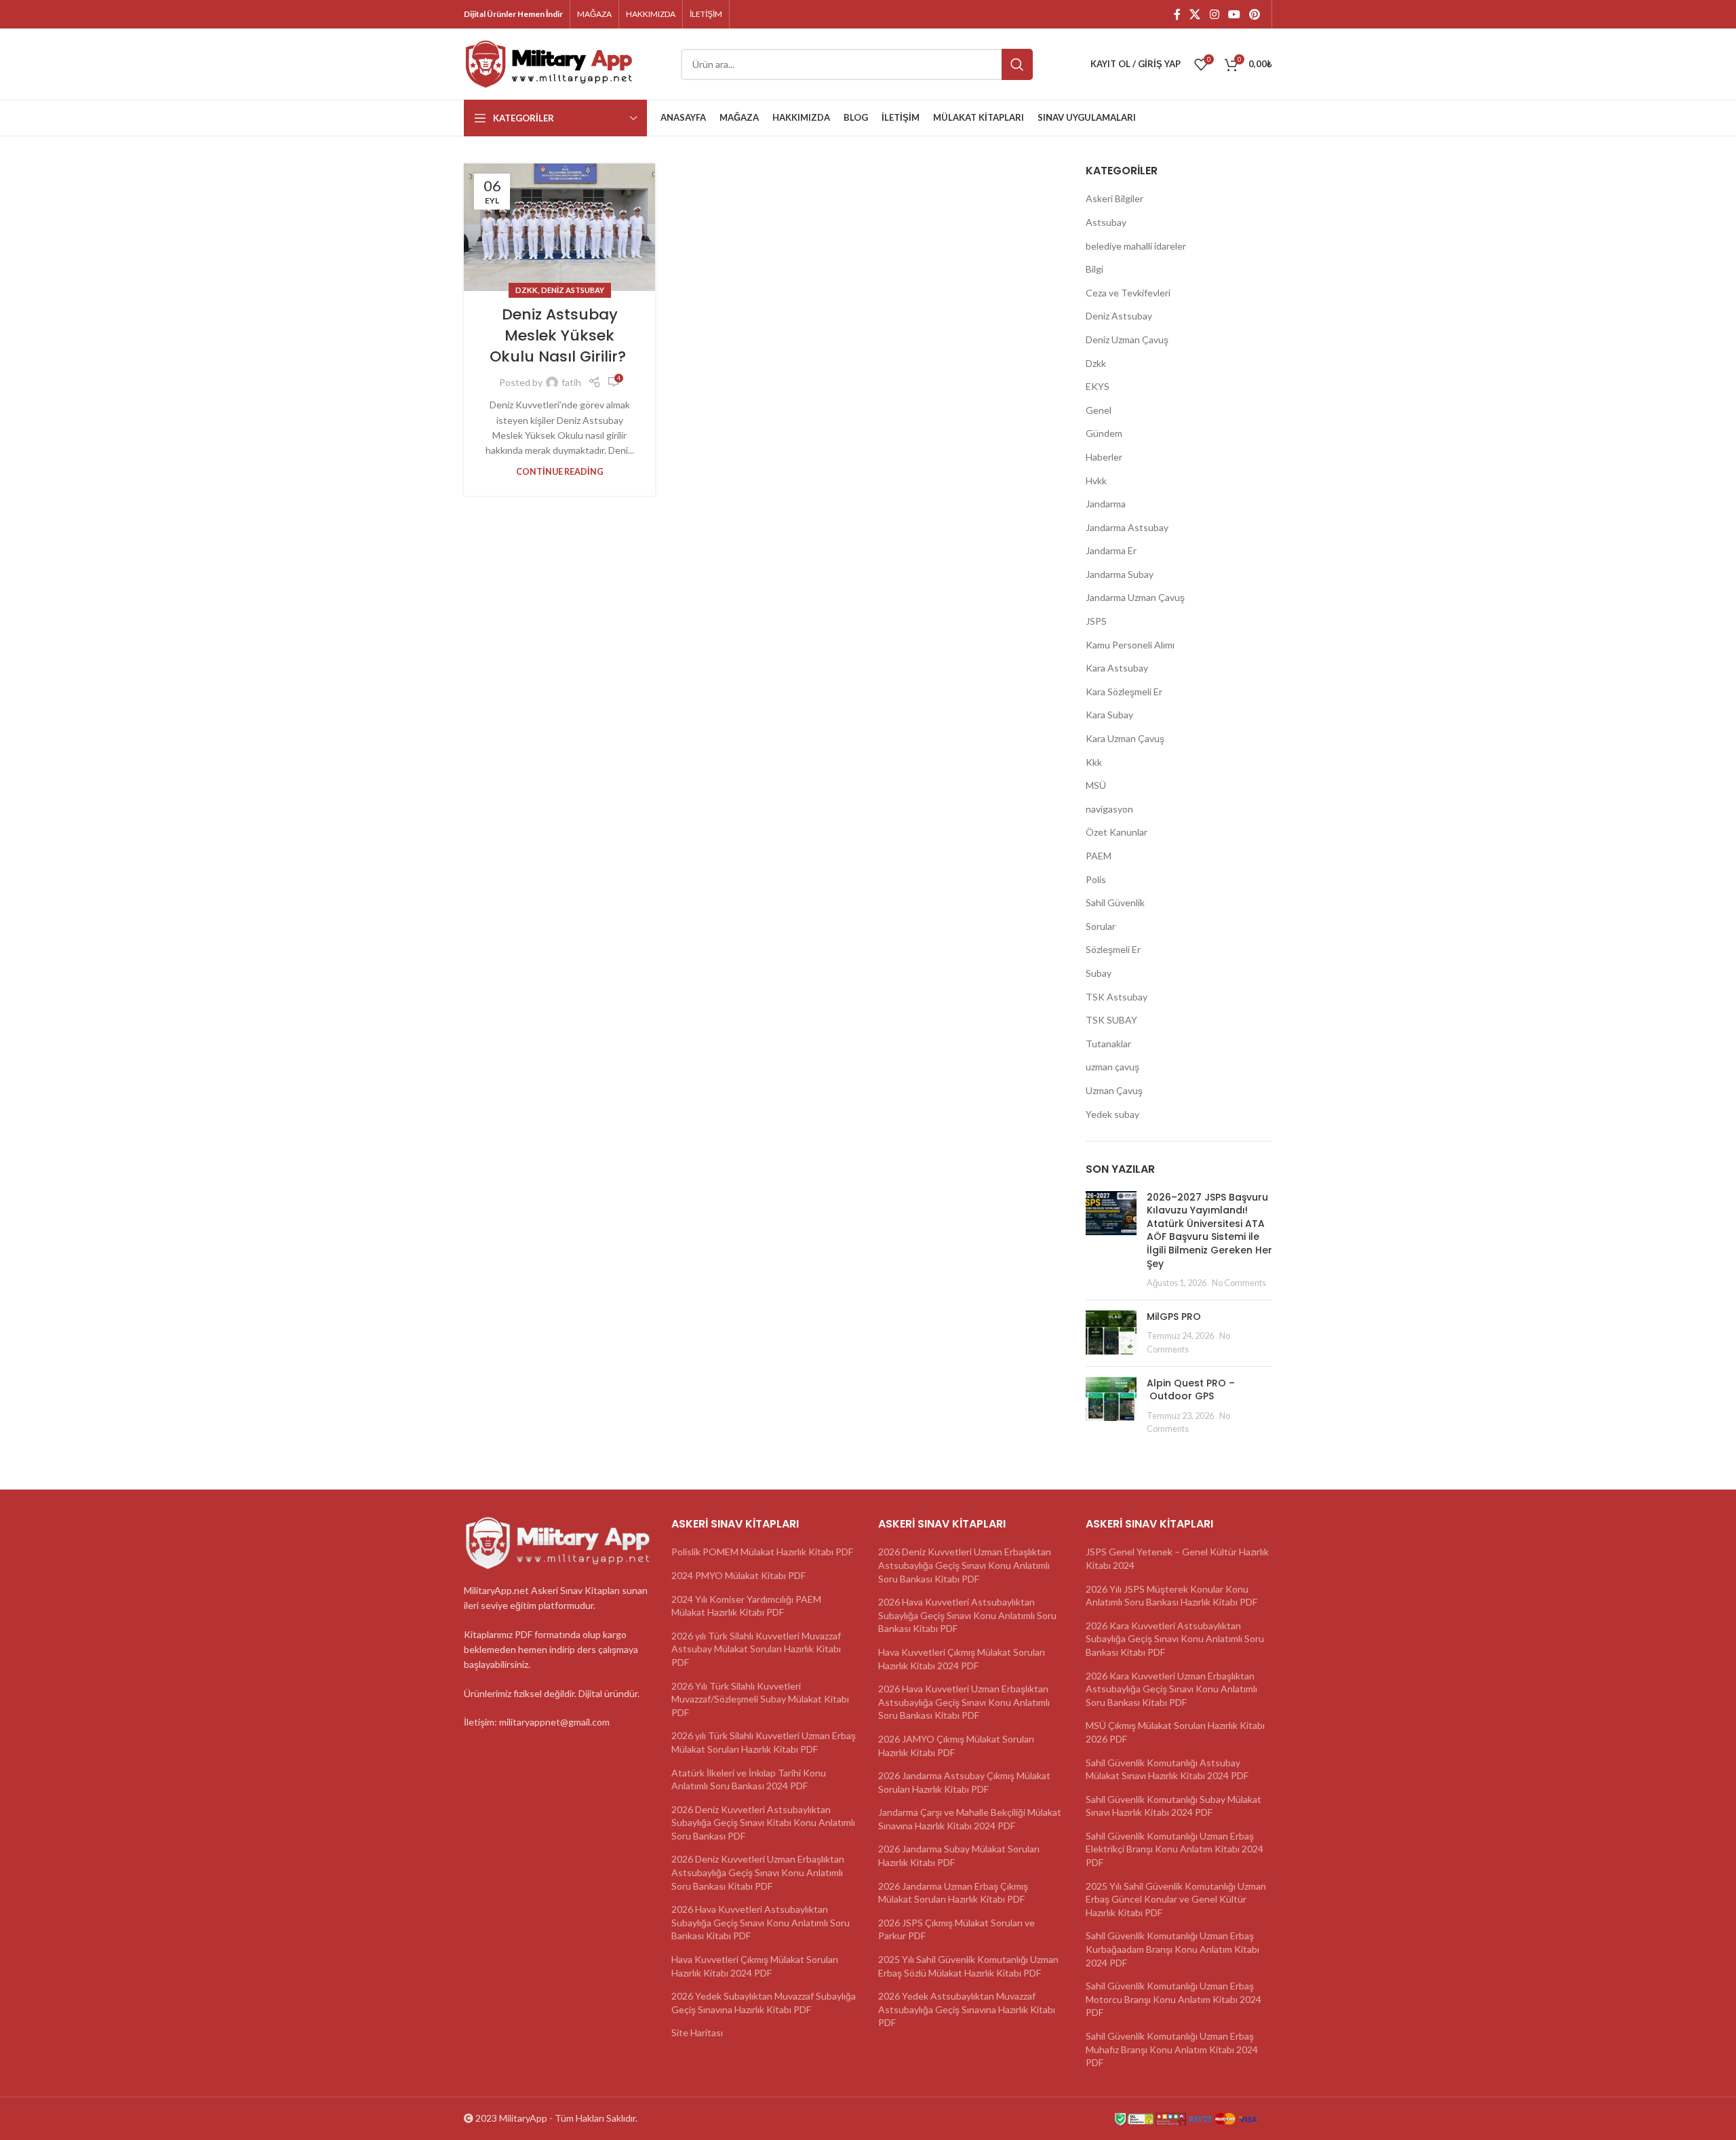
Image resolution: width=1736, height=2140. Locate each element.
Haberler (1104, 457)
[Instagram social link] (1214, 14)
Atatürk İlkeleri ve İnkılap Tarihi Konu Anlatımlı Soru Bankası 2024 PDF (749, 1779)
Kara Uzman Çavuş (1125, 738)
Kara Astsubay (1117, 668)
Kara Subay (1109, 715)
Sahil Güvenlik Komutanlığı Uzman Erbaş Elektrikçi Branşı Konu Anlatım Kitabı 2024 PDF (1175, 1849)
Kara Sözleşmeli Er (1124, 692)
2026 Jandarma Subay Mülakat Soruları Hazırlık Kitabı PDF (959, 1855)
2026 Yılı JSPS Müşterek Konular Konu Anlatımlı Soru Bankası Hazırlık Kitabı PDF (1171, 1596)
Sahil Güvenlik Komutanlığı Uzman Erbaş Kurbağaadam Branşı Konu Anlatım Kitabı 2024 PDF (1172, 1949)
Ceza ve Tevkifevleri (1128, 293)
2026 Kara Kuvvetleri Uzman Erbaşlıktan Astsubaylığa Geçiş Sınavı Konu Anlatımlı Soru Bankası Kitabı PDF (1171, 1689)
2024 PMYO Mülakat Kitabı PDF (738, 1575)
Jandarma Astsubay (1127, 527)
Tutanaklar (1108, 1044)
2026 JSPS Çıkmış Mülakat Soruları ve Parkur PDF (956, 1929)
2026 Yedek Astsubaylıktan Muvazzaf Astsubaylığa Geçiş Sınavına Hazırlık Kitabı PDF (967, 2009)
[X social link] (1195, 14)
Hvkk (1096, 481)
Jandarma (1106, 504)
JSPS (1096, 621)
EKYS (1098, 386)
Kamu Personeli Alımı (1130, 645)
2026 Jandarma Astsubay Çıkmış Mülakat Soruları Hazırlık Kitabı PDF (964, 1782)
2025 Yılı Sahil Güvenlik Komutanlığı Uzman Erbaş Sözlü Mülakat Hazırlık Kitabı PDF (968, 1966)
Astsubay (1106, 222)
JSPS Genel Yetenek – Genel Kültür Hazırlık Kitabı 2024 (1177, 1558)
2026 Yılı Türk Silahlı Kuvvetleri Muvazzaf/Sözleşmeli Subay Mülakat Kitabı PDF (760, 1699)
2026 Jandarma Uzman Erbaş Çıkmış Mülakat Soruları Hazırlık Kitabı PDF (953, 1893)
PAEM (1099, 856)
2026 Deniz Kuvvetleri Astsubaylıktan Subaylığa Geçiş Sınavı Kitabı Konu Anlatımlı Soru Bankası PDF (763, 1823)
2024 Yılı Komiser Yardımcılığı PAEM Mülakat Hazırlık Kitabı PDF (746, 1606)
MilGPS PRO (1174, 1317)
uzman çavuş (1112, 1067)
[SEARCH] (1017, 64)
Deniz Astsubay (573, 290)
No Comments (1239, 1283)
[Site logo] (549, 63)
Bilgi (1094, 269)
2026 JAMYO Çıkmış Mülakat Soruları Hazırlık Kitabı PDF (956, 1746)
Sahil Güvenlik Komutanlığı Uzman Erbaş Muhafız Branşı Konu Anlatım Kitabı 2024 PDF (1172, 2049)
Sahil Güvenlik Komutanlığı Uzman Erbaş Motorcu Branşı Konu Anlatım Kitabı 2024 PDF (1173, 1999)
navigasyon (1109, 809)
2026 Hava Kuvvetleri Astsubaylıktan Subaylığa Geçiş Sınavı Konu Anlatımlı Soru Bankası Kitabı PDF (761, 1922)
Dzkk (527, 290)
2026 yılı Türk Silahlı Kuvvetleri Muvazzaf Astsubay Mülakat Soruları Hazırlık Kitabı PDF (756, 1649)
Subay (1099, 973)
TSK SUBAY (1111, 1020)
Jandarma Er (1111, 550)
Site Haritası (697, 2032)
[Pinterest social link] (1255, 14)
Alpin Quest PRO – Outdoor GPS (1191, 1390)
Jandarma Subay (1120, 574)
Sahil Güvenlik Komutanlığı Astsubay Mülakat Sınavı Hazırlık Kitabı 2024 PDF (1167, 1769)
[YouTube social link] (1234, 14)
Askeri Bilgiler (1114, 198)
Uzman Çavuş (1114, 1090)
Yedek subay (1112, 1114)
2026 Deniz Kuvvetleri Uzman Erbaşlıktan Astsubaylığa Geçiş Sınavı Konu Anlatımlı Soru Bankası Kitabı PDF (758, 1872)
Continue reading (560, 472)
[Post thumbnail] (1111, 1240)
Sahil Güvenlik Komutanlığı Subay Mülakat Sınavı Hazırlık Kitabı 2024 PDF (1173, 1806)
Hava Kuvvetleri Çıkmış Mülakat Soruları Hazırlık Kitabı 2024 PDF (755, 1966)
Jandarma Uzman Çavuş (1135, 597)
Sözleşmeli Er (1113, 949)
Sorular (1101, 926)
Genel (1099, 410)
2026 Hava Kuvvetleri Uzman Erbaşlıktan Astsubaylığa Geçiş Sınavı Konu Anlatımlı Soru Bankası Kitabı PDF (964, 1702)
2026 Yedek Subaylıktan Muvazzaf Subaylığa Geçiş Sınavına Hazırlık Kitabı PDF (764, 2003)
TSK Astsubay (1117, 997)
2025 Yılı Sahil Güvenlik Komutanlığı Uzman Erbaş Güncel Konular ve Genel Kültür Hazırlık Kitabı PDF (1176, 1899)
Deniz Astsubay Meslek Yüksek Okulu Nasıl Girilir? (560, 335)
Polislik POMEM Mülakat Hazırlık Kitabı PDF (762, 1552)
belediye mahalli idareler (1136, 246)
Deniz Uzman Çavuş (1127, 339)
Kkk (1094, 762)
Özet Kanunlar (1117, 832)
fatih (571, 382)
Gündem (1104, 433)
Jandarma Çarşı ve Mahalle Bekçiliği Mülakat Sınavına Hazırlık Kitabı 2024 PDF (970, 1819)
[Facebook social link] (1177, 14)
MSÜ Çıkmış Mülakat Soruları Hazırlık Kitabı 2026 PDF (1175, 1732)
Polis (1096, 879)
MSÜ (1096, 785)
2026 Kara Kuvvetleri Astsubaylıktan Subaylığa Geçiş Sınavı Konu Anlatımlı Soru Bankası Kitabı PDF (1175, 1639)
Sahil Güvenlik (1115, 902)
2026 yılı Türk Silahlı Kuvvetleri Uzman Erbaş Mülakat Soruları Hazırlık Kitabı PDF (764, 1742)
